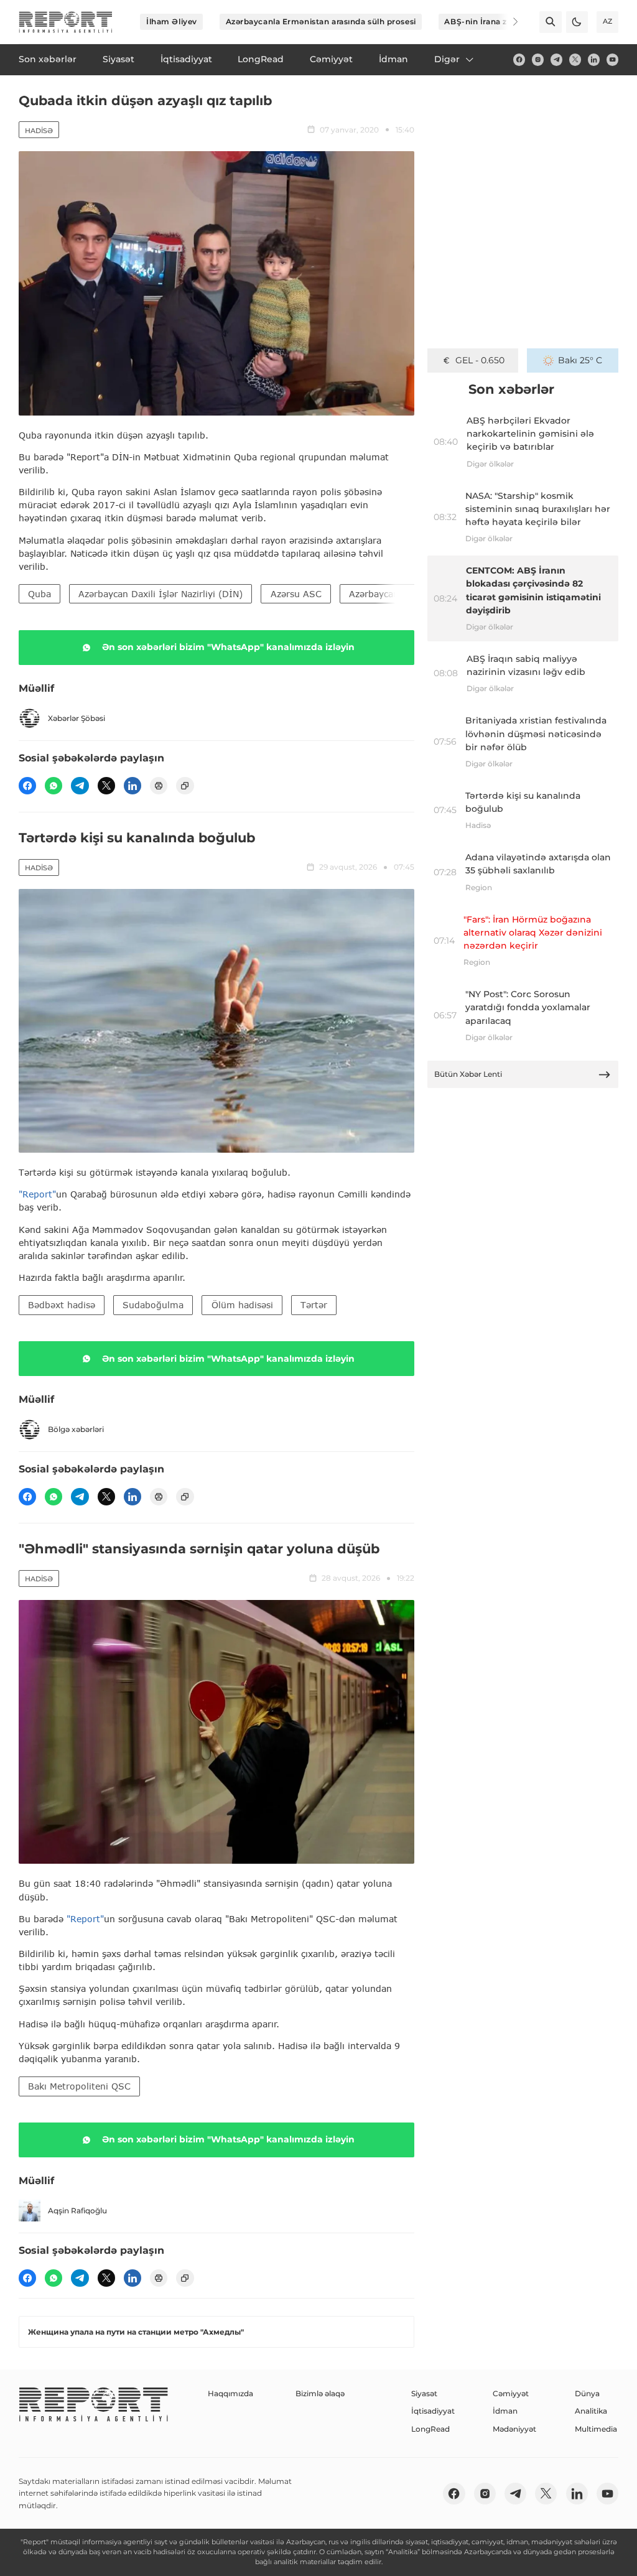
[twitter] (575, 59)
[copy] (185, 786)
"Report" (37, 1194)
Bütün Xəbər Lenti (468, 1074)
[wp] (53, 786)
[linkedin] (594, 59)
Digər (447, 59)
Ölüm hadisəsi (242, 1305)
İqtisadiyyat (433, 2411)
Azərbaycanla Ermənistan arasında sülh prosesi (321, 21)
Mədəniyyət (514, 2429)
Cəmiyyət (511, 2393)
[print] (159, 786)
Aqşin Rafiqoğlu (77, 2211)
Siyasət (424, 2393)
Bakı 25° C (580, 360)
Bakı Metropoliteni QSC (79, 2086)
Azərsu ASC (296, 594)
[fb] (519, 59)
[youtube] (612, 59)
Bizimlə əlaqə (320, 2393)
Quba (40, 594)
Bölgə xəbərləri (76, 1429)
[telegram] (556, 59)
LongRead (430, 2429)
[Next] (508, 22)
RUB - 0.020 (480, 360)
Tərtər (314, 1305)
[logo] (66, 22)
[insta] (538, 59)
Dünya (587, 2393)
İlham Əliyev (172, 21)
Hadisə (39, 131)
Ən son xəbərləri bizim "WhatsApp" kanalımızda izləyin (228, 647)
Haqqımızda (230, 2393)
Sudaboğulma (153, 1305)
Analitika (591, 2411)
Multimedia (596, 2429)
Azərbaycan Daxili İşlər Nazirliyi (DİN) (160, 594)
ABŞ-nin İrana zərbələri (491, 21)
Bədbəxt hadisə (62, 1305)
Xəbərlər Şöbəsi (77, 718)
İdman (505, 2411)
